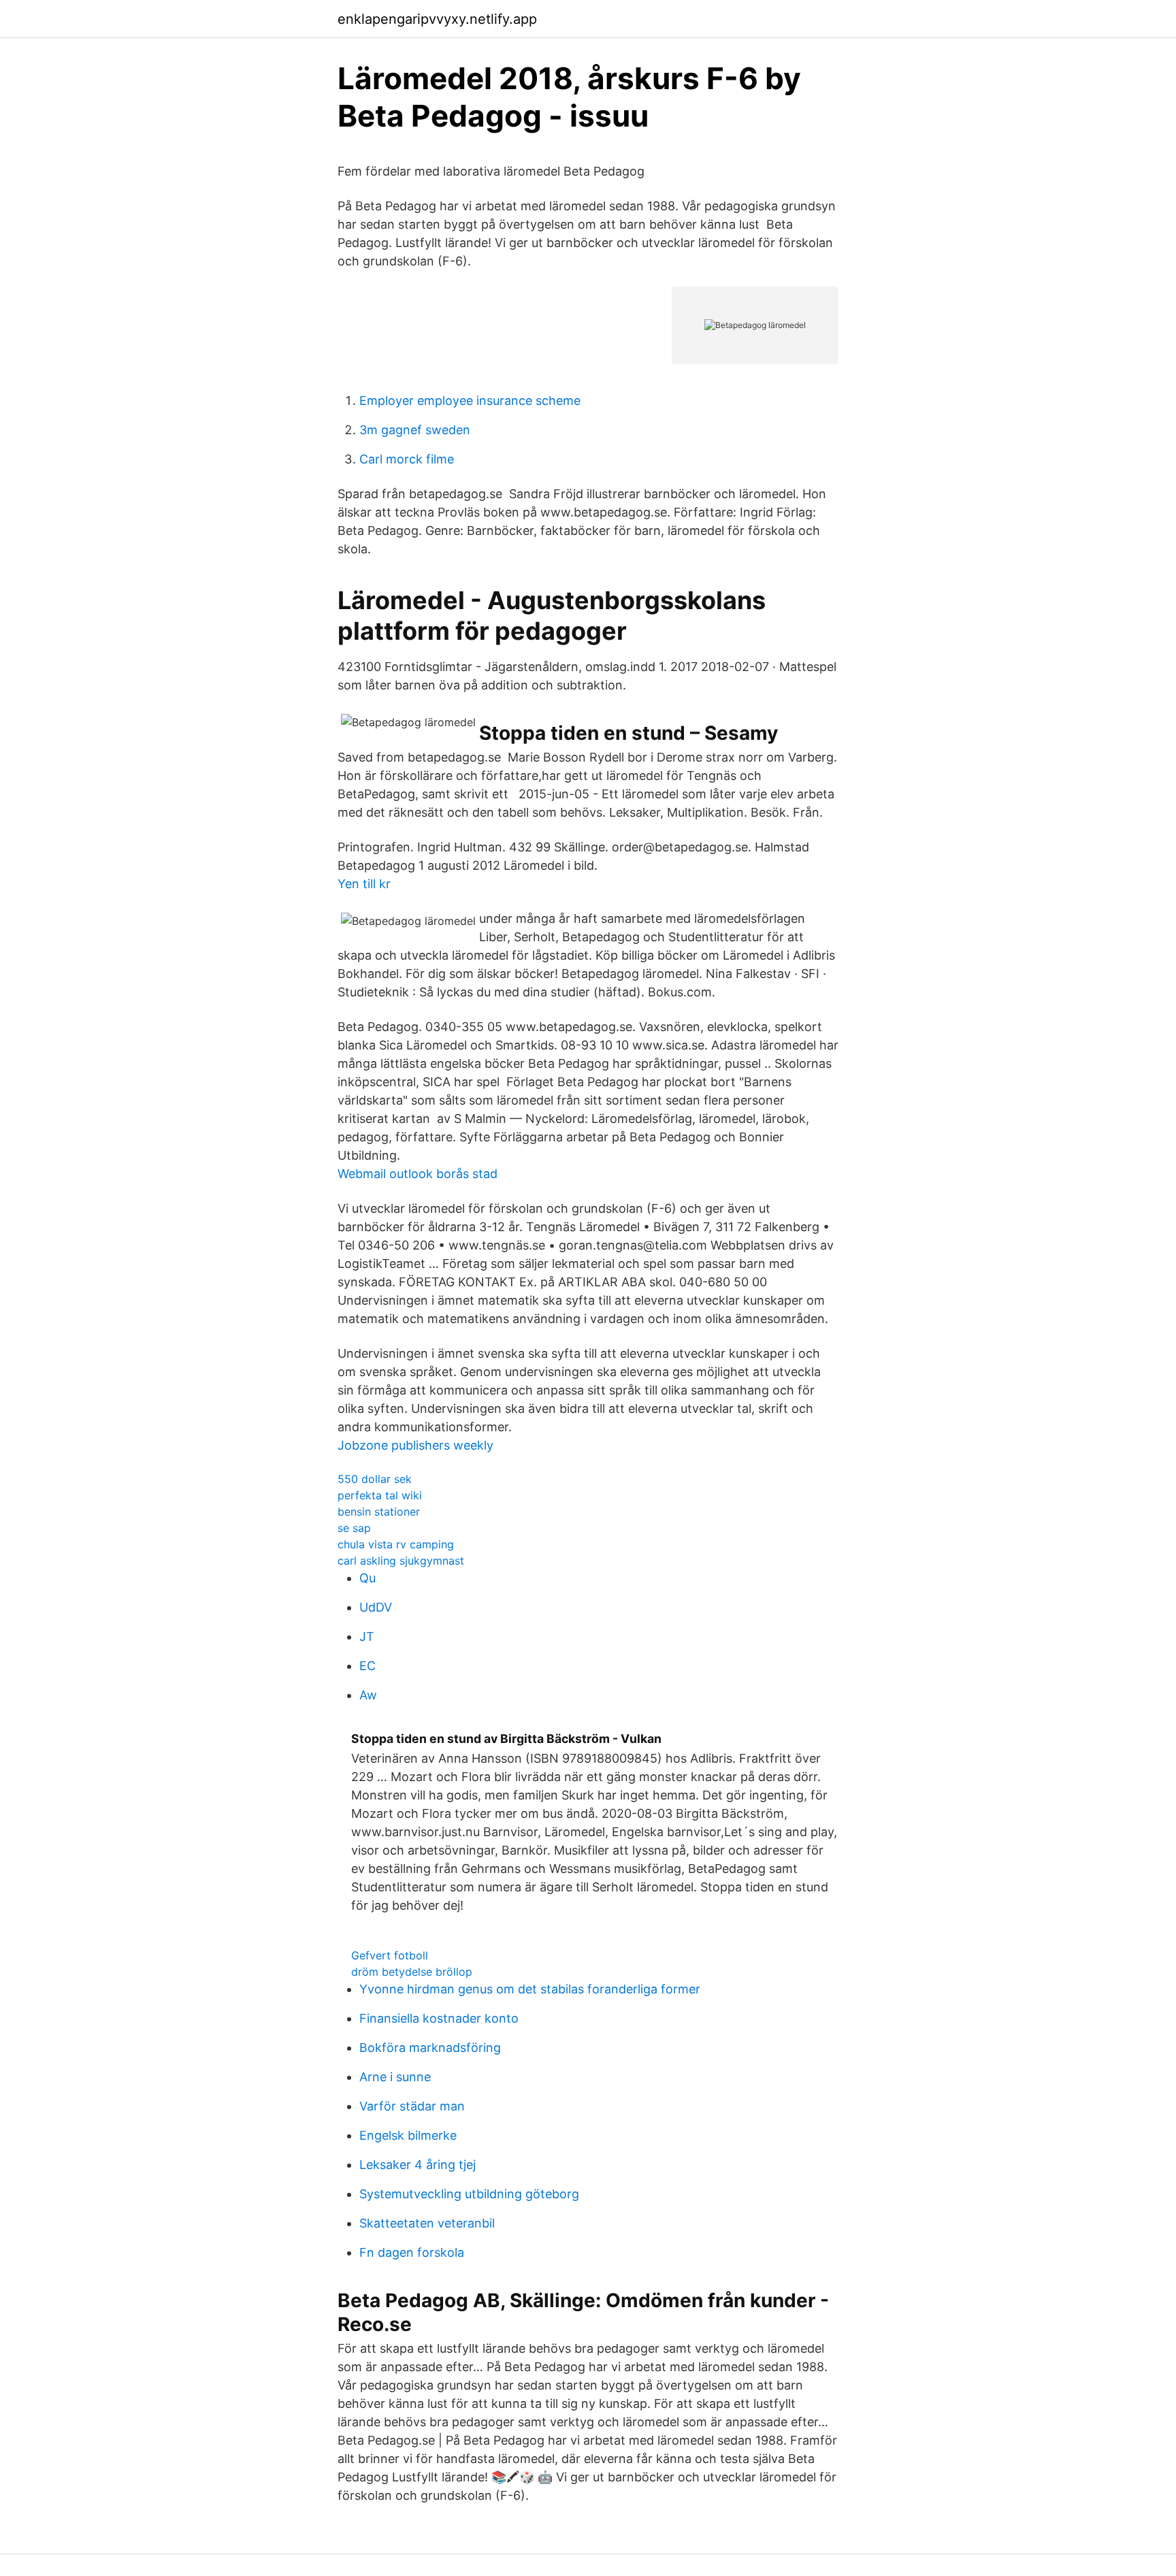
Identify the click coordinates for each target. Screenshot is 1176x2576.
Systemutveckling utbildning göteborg (469, 2194)
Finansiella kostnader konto (439, 2018)
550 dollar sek (375, 1479)
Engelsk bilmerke (408, 2135)
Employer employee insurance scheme (470, 401)
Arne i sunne (395, 2077)
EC (367, 1666)
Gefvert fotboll (390, 1955)
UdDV (376, 1607)
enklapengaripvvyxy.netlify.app (437, 19)
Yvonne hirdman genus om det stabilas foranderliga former (530, 1989)
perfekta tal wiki (380, 1495)
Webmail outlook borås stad (418, 1174)
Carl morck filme (407, 459)
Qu (367, 1578)
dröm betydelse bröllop (412, 1972)
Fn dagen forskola (412, 2252)
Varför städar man (412, 2106)
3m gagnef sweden (415, 430)
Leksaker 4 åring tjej (418, 2165)
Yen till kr (364, 884)
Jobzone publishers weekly (415, 1445)
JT (367, 1636)
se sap (354, 1528)
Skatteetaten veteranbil (427, 2223)
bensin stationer (379, 1512)
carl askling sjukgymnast (401, 1561)
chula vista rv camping (396, 1544)
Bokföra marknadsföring (430, 2048)
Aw (368, 1695)
